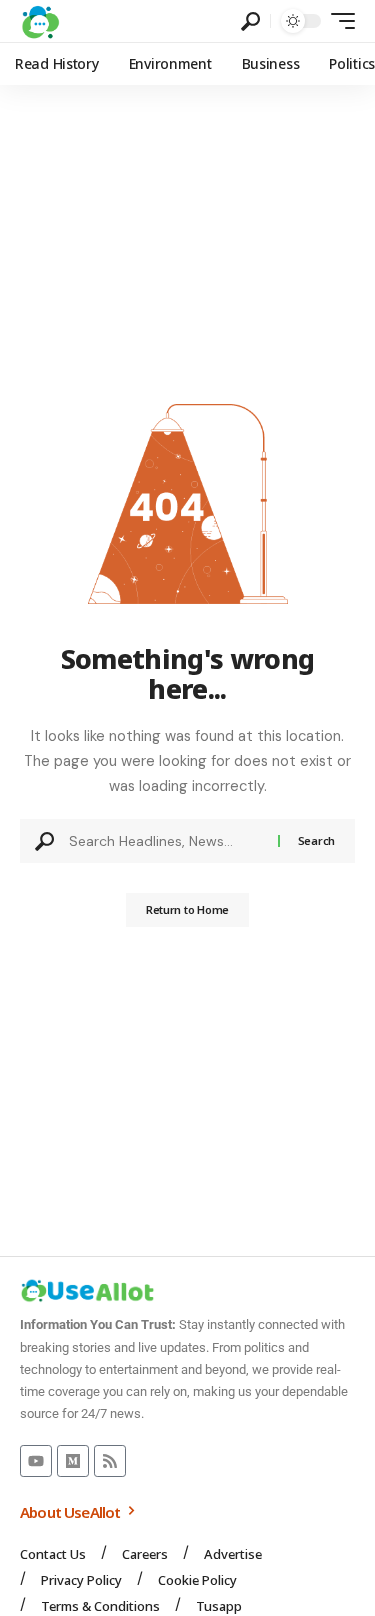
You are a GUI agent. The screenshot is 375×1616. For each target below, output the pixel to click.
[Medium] (73, 1461)
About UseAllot (72, 1512)
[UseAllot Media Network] (40, 21)
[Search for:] (166, 841)
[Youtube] (36, 1461)
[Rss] (110, 1461)
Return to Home (187, 909)
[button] (250, 21)
